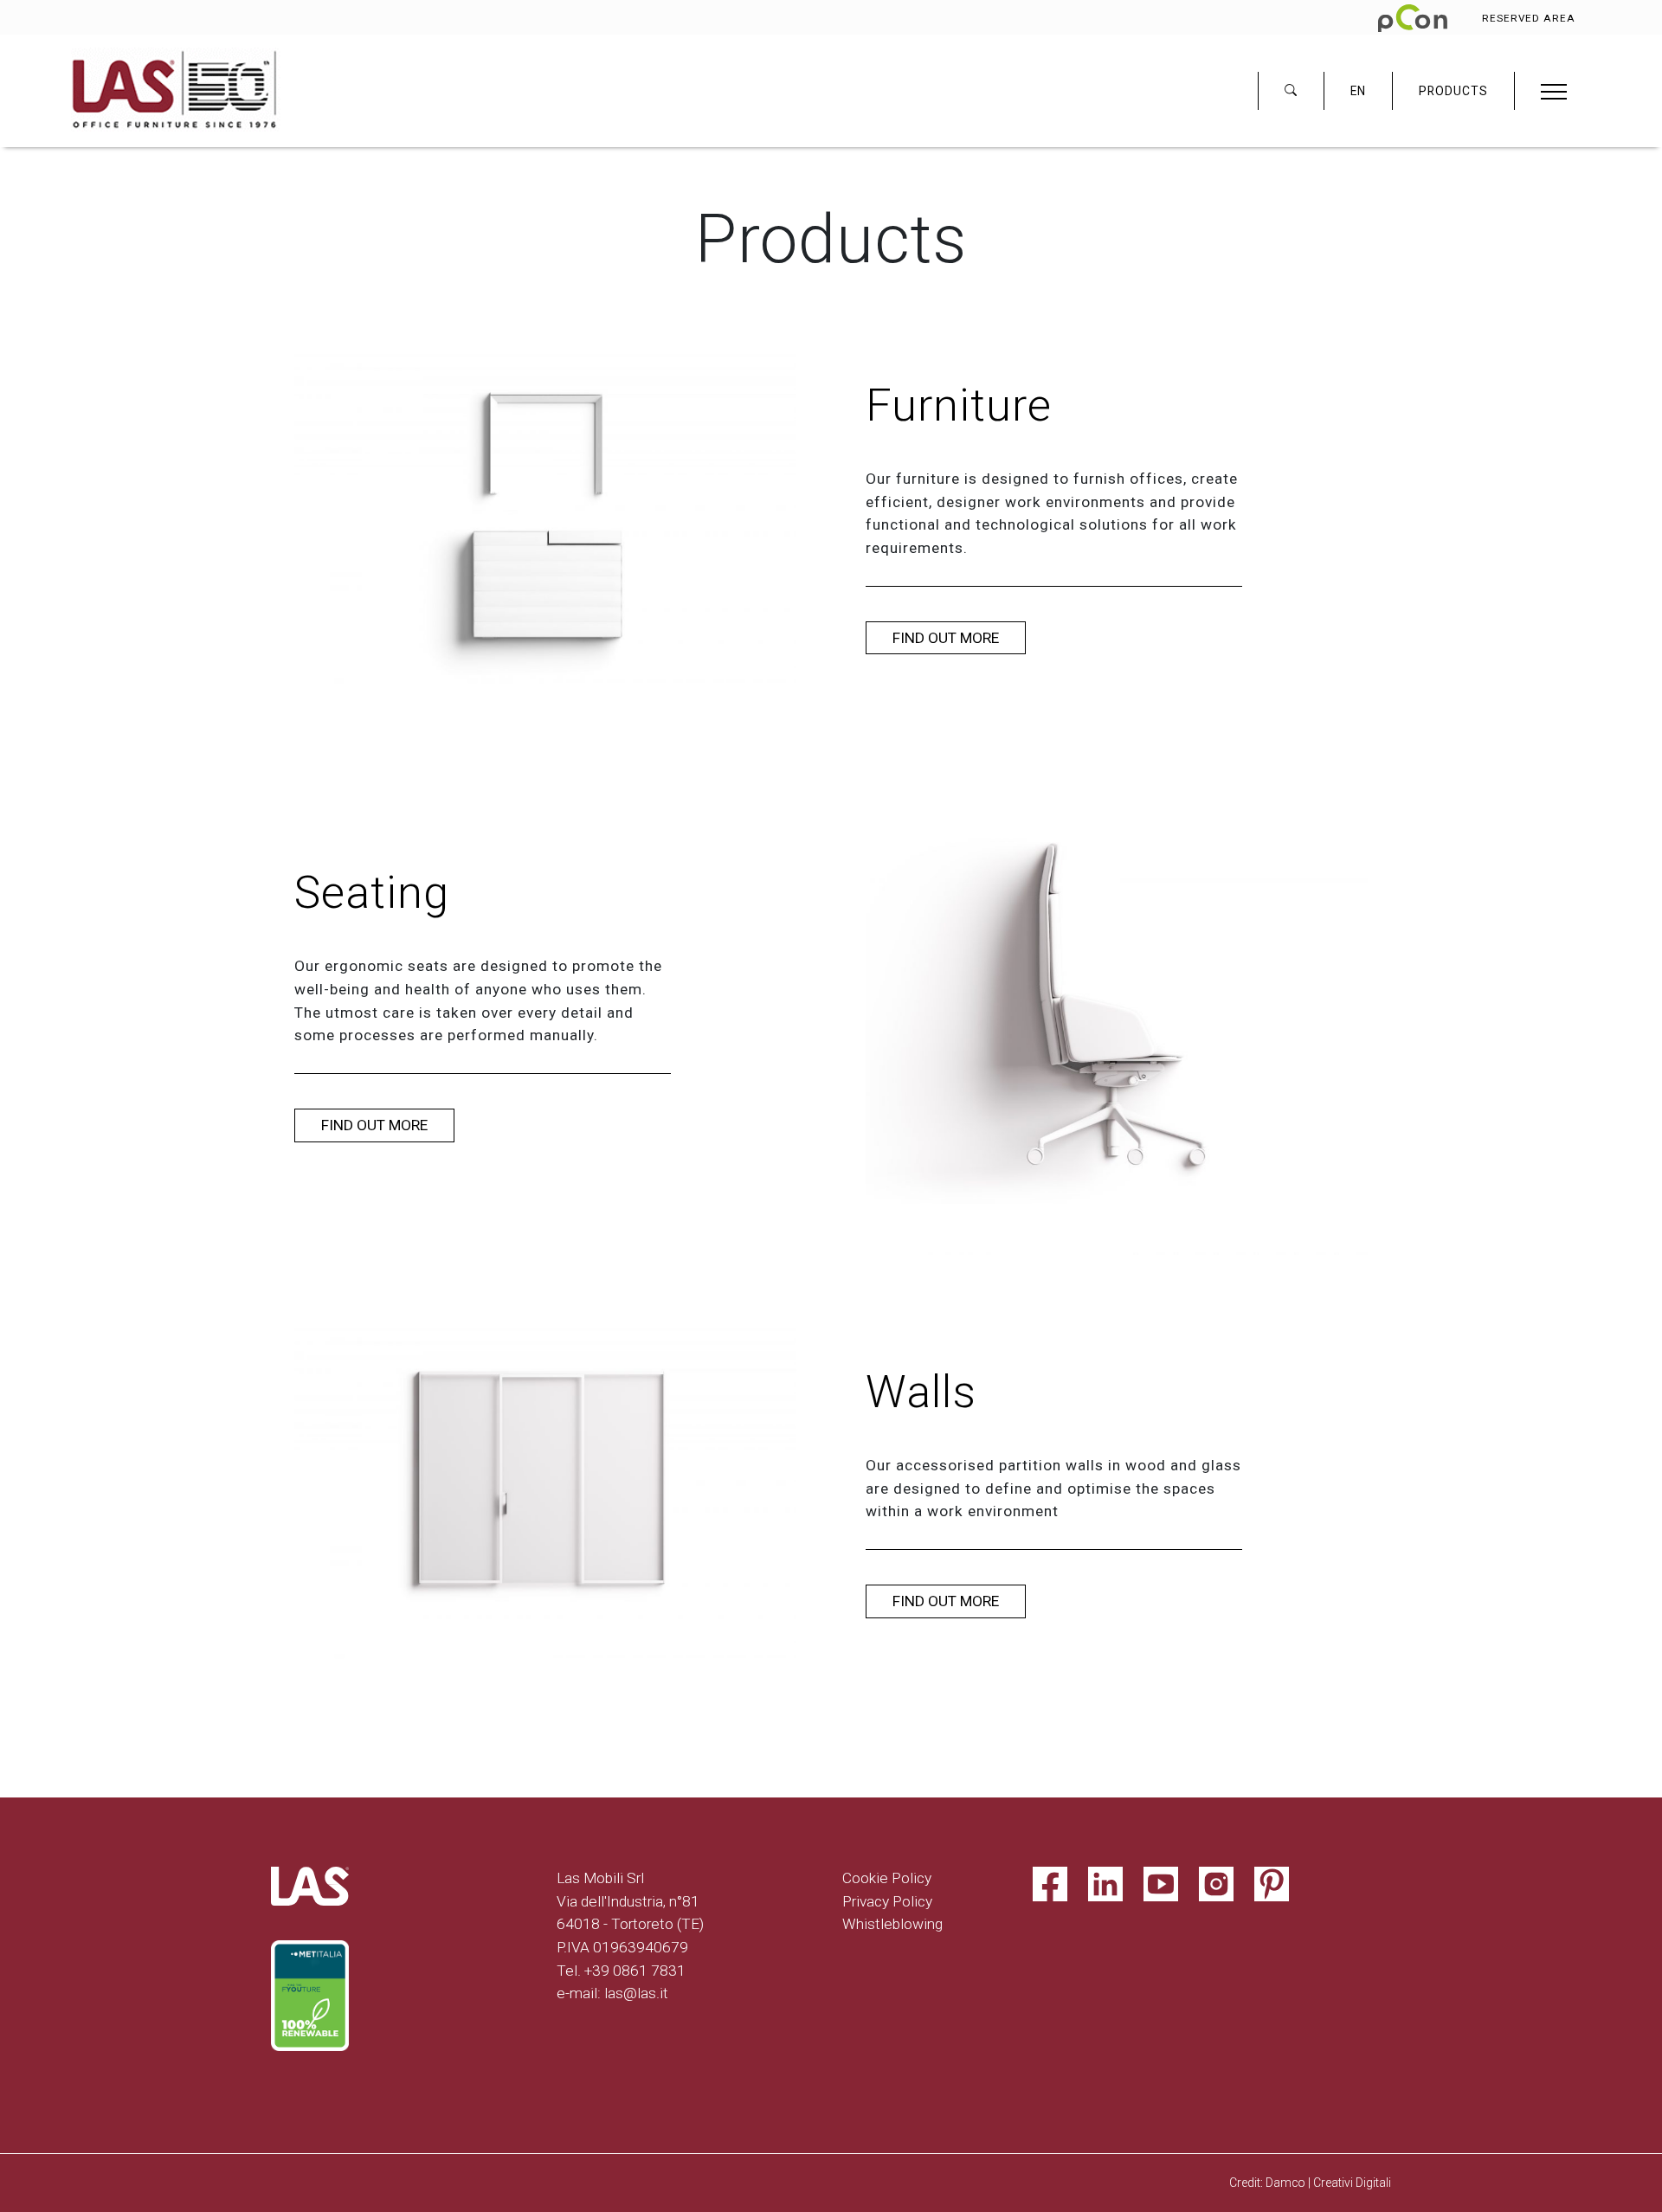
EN (1358, 91)
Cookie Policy (887, 1878)
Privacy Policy (887, 1901)
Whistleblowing (892, 1924)
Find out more (946, 638)
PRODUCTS (1453, 91)
